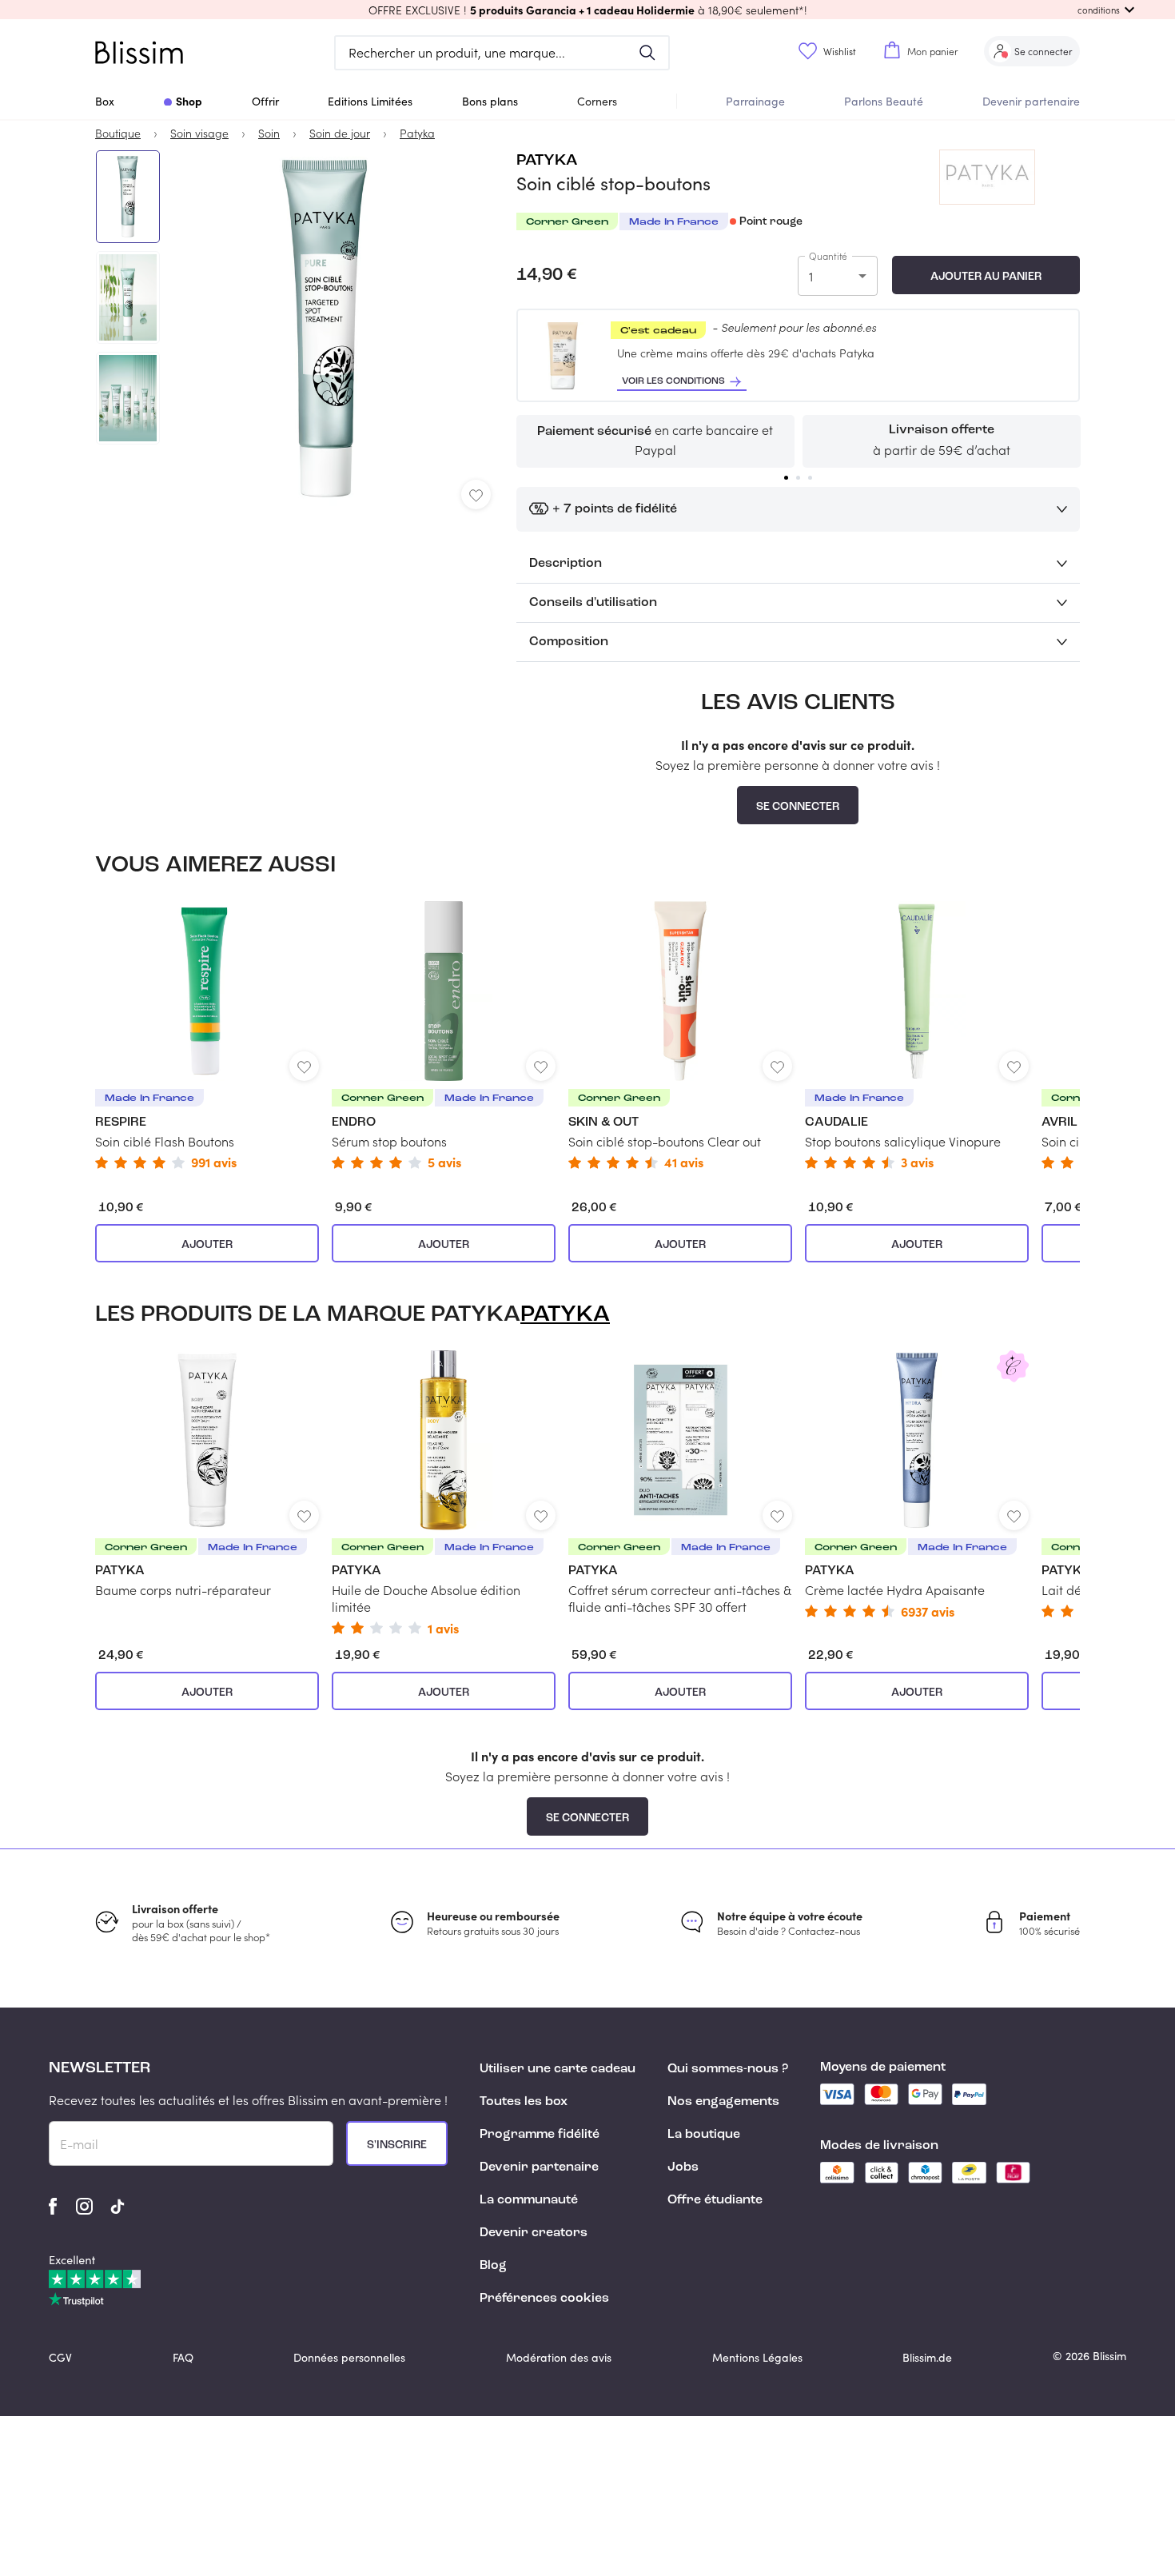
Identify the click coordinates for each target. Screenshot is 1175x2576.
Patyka (547, 161)
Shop (189, 101)
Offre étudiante (715, 2200)
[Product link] (207, 1035)
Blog (493, 2266)
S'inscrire (397, 2145)
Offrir (265, 101)
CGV (60, 2357)
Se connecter (798, 807)
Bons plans (490, 101)
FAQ (183, 2357)
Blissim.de (927, 2357)
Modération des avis (559, 2357)
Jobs (683, 2167)
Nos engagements (723, 2102)
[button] (587, 10)
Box (105, 101)
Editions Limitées (370, 101)
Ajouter (207, 1245)
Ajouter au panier (986, 277)
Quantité (828, 256)
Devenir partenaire (1031, 101)
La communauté (529, 2200)
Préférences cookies (544, 2299)
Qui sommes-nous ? (728, 2069)
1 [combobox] (811, 276)
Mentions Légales (757, 2357)
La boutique (704, 2135)
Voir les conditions (673, 381)
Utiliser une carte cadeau (558, 2069)
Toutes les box (524, 2102)
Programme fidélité (540, 2135)
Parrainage (755, 101)
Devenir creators (534, 2233)
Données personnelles (349, 2357)
